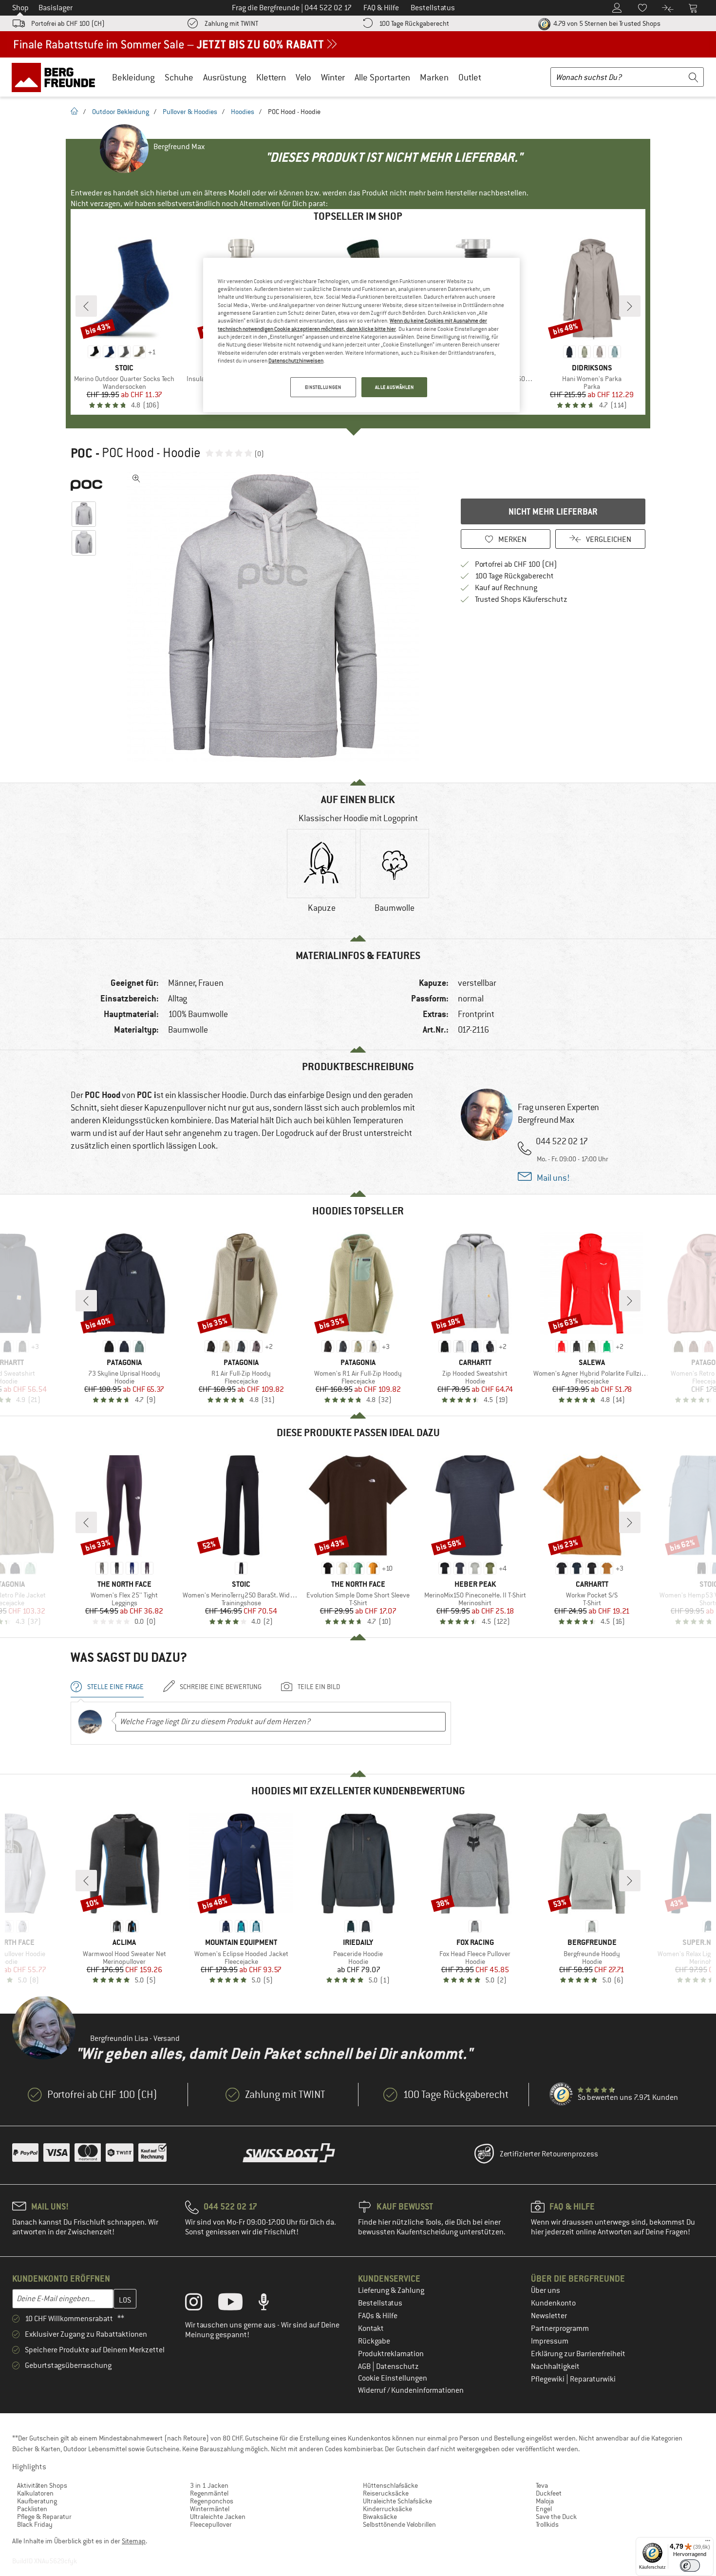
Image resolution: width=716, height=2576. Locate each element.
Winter (333, 77)
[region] (361, 335)
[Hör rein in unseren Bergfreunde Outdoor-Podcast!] (271, 2304)
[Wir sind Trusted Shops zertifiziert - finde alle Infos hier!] (562, 2095)
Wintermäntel (210, 2509)
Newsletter (549, 2316)
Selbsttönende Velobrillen (399, 2524)
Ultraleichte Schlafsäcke (397, 2501)
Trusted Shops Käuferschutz (521, 599)
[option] (276, 616)
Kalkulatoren (35, 2493)
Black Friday (35, 2524)
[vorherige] (86, 306)
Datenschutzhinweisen (296, 361)
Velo (303, 77)
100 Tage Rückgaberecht (414, 23)
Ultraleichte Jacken (218, 2517)
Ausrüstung (225, 77)
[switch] (690, 2566)
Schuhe (179, 77)
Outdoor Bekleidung (121, 112)
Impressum (550, 2341)
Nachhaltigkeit (555, 2366)
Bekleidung (133, 77)
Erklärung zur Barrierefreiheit (578, 2354)
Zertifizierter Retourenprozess (549, 2154)
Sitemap (134, 2541)
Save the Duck (556, 2517)
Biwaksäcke (380, 2517)
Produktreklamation (391, 2354)
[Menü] (708, 2543)
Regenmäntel (209, 2493)
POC (82, 453)
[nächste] (630, 306)
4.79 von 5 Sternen (606, 23)
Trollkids (547, 2524)
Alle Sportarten (382, 77)
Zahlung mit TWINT (231, 23)
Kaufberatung (37, 2501)
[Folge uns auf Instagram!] (201, 2304)
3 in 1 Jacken (209, 2485)
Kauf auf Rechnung (506, 588)
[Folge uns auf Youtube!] (238, 2304)
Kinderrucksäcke (387, 2509)
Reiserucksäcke (386, 2493)
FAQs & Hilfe (378, 2316)
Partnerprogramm (560, 2328)
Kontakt (371, 2328)
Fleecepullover (211, 2524)
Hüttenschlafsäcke (390, 2485)
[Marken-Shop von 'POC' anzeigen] (86, 484)
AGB (365, 2366)
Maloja (545, 2501)
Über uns (546, 2290)
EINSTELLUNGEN (323, 387)
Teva (542, 2485)
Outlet (470, 77)
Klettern (271, 77)
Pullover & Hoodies (190, 112)
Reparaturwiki (593, 2379)
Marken (434, 77)
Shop (20, 8)
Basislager (56, 8)
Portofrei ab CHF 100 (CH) (68, 23)
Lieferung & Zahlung (391, 2290)
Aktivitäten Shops (42, 2485)
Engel (544, 2509)
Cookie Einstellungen (393, 2378)
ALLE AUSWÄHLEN (395, 387)
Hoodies (243, 112)
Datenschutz (397, 2366)
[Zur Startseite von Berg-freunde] (57, 77)
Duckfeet (549, 2493)
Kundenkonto (553, 2303)
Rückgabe (374, 2341)
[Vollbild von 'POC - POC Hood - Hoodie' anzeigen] (136, 479)
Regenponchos (212, 2501)
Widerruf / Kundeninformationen (411, 2390)
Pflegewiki (548, 2379)
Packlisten (32, 2509)
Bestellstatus (380, 2303)
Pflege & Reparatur (44, 2517)
